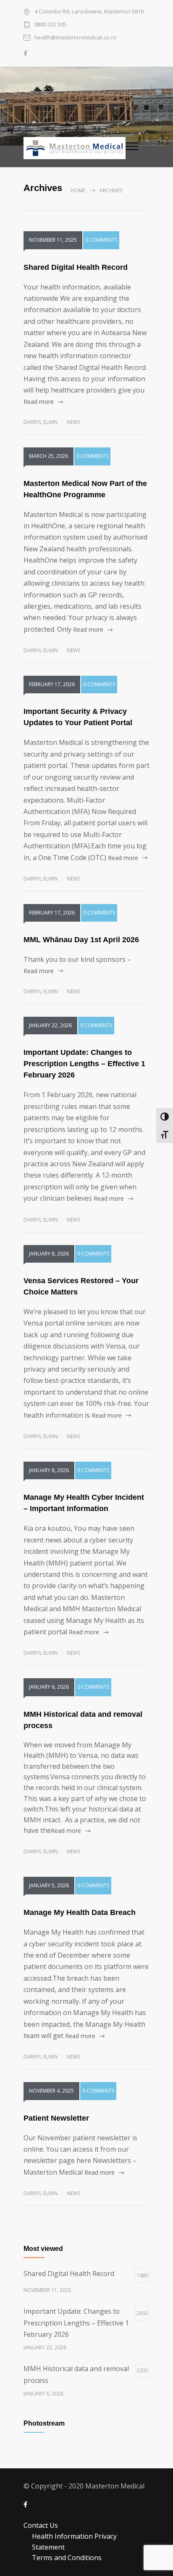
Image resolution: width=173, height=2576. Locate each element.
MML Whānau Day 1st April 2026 (81, 940)
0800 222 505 (50, 24)
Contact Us (41, 2525)
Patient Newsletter (56, 2118)
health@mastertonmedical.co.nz (76, 37)
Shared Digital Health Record (76, 267)
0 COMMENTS (101, 240)
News (73, 422)
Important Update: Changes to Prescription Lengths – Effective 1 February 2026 (84, 1064)
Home (78, 190)
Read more (39, 402)
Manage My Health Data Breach (80, 1912)
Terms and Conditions (67, 2558)
